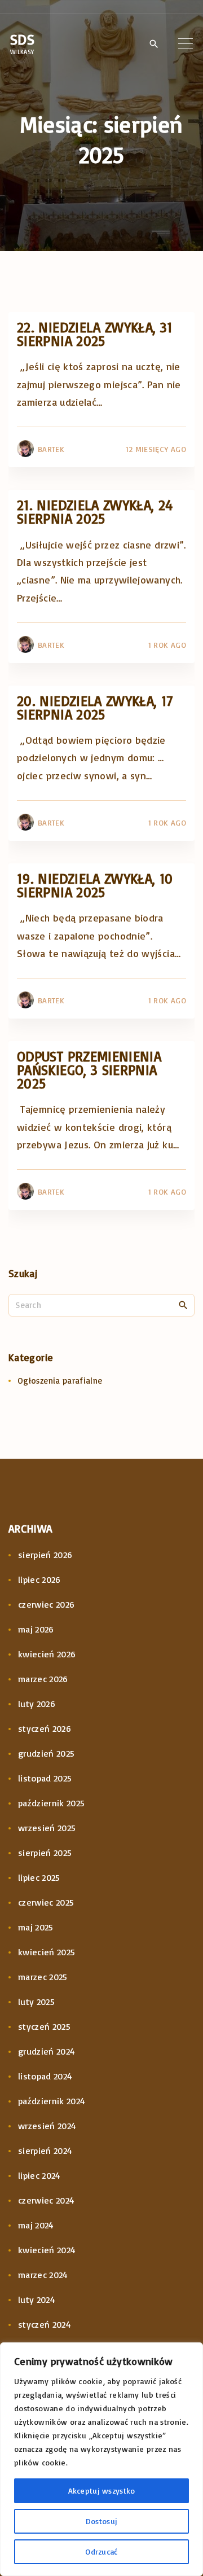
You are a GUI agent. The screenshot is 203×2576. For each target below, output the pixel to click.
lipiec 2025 (39, 1877)
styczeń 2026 (45, 1728)
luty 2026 (37, 1704)
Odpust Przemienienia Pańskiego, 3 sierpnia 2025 (89, 1070)
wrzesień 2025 (47, 1828)
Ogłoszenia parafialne (60, 1381)
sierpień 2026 (45, 1555)
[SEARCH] (183, 1305)
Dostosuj (101, 2521)
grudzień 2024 (47, 2051)
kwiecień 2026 (47, 1654)
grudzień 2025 (47, 1753)
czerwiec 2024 (47, 2200)
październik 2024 (52, 2101)
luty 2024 (37, 2299)
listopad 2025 (45, 1778)
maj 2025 (36, 1927)
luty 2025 (36, 2002)
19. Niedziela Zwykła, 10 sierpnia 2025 (95, 885)
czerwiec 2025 (46, 1902)
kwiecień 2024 (47, 2250)
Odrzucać (101, 2551)
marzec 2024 (43, 2275)
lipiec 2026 (39, 1579)
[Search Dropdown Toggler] (154, 44)
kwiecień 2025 (47, 1952)
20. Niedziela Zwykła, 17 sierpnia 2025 (95, 707)
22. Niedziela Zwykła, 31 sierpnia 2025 (95, 334)
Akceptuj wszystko (102, 2491)
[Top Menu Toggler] (186, 43)
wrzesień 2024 (47, 2126)
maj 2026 (36, 1629)
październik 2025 (52, 1803)
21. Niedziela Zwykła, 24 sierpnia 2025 (95, 512)
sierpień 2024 (45, 2151)
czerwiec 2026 (47, 1604)
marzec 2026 (43, 1679)
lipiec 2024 (39, 2175)
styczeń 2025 (44, 2026)
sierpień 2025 (45, 1853)
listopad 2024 (45, 2076)
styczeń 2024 (45, 2324)
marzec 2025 (43, 1977)
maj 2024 (36, 2225)
